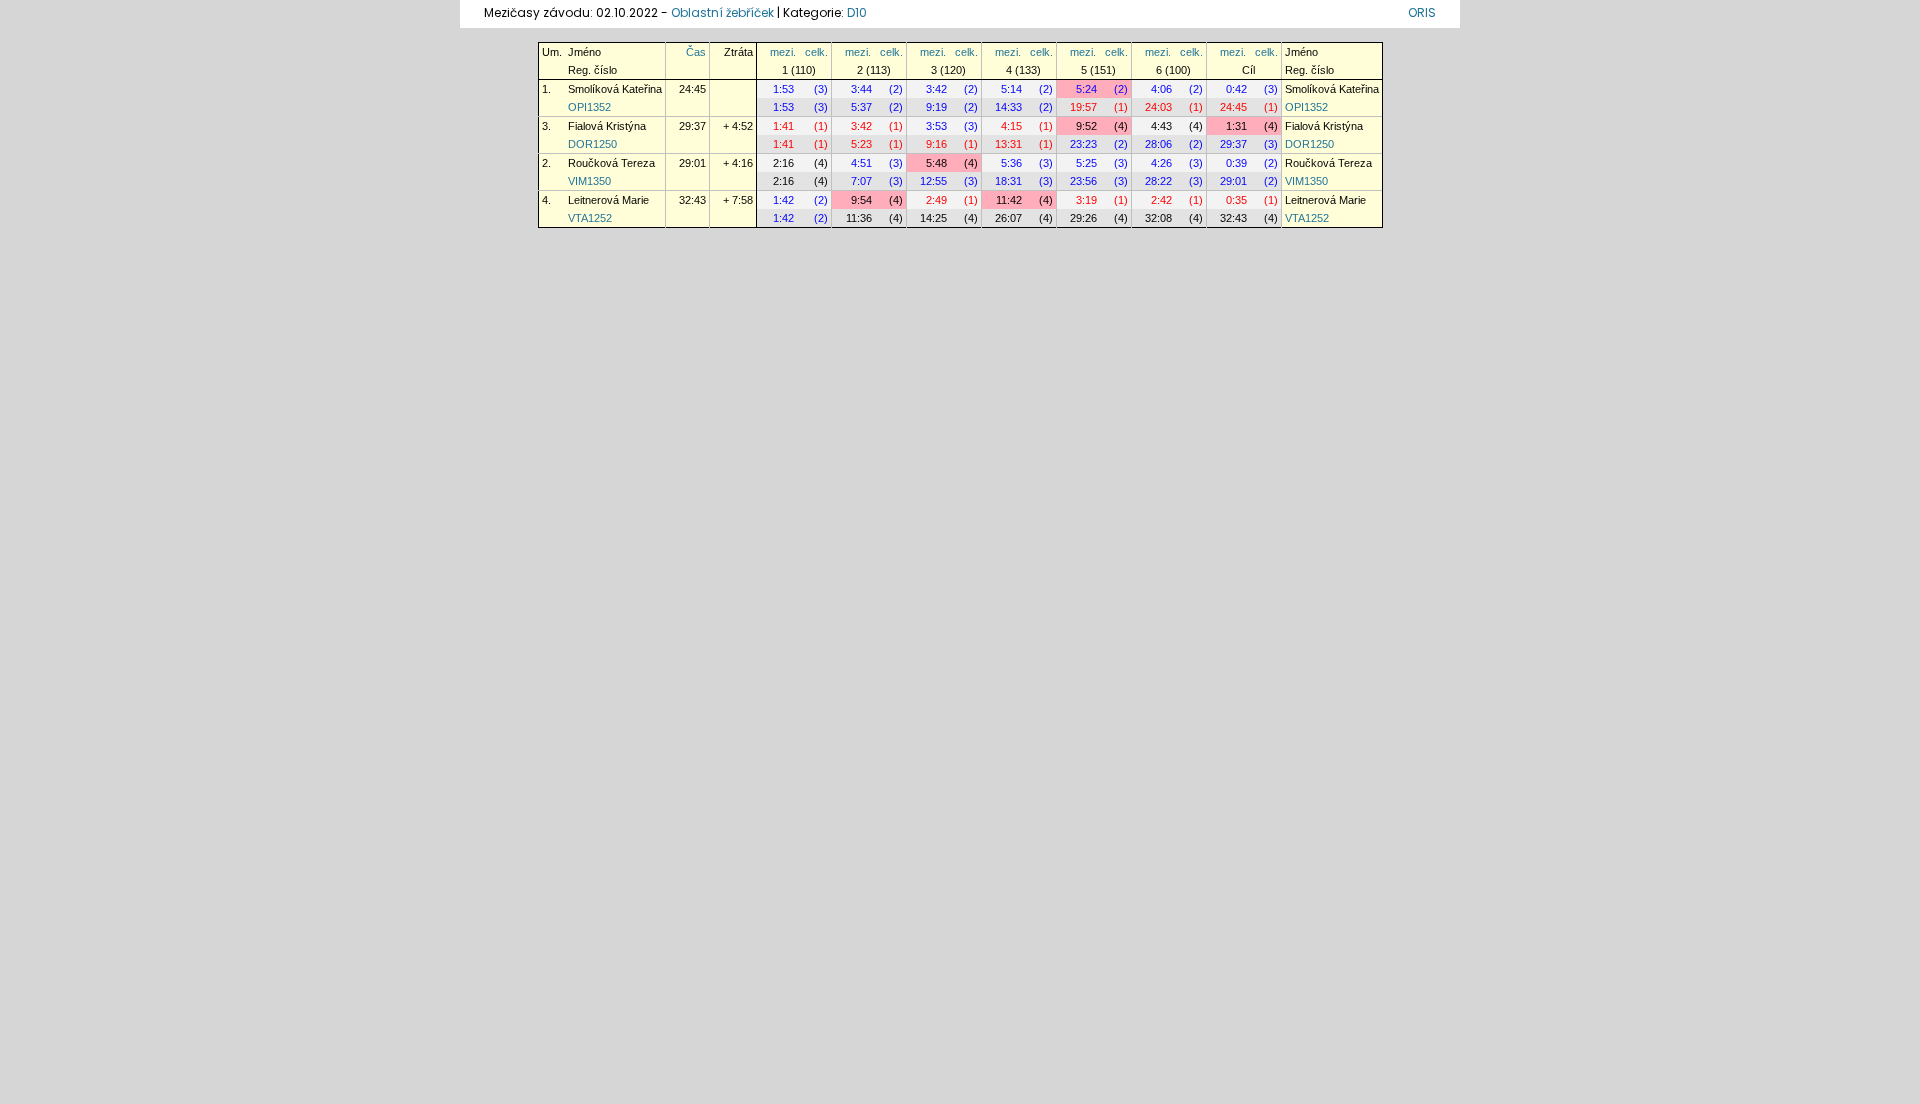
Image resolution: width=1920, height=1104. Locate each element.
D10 (857, 12)
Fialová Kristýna (607, 126)
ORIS (1422, 12)
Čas (696, 52)
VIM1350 (589, 181)
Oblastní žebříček (722, 12)
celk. (816, 52)
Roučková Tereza (611, 163)
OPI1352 (589, 107)
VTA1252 (590, 218)
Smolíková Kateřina (615, 89)
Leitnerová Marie (608, 200)
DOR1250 (592, 144)
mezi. (783, 52)
